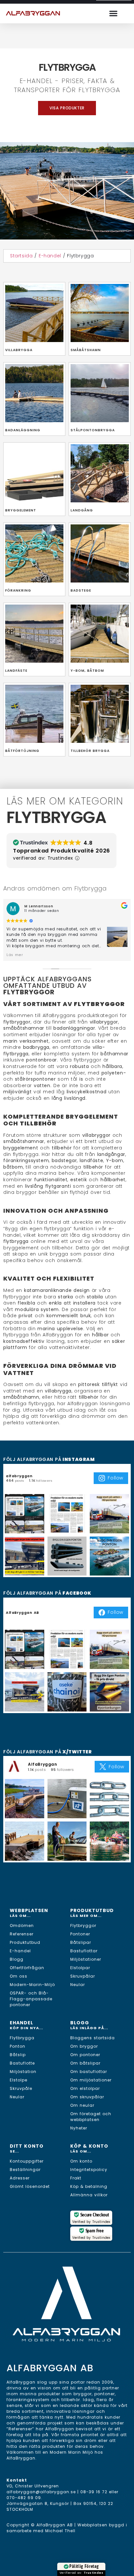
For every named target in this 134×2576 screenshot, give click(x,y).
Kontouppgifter (27, 2161)
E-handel (50, 256)
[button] (114, 13)
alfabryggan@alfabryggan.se (41, 2492)
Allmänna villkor (89, 2195)
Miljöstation (23, 2072)
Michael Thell (60, 2531)
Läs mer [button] (15, 955)
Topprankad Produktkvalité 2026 (61, 851)
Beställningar (25, 2170)
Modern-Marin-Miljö (32, 1985)
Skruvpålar (83, 1976)
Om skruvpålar (87, 2097)
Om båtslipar (85, 2063)
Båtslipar (81, 1942)
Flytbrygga (22, 2038)
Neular (78, 1985)
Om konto (81, 2161)
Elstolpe (19, 2080)
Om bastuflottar (89, 2072)
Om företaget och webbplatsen (91, 2117)
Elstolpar (80, 1968)
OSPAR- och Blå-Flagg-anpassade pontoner (31, 1999)
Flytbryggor (83, 1926)
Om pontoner (85, 2055)
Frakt (76, 2178)
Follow (115, 1478)
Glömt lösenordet (30, 2186)
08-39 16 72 (94, 2492)
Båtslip (18, 2055)
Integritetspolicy (89, 2170)
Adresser (20, 2178)
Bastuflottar (84, 1951)
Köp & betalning (89, 2186)
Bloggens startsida (93, 2038)
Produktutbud (25, 1942)
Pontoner (80, 1934)
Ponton (18, 2046)
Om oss (19, 1976)
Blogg (17, 1959)
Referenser (22, 1934)
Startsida (21, 256)
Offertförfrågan (27, 1968)
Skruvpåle (21, 2088)
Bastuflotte (22, 2063)
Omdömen (22, 1926)
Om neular (82, 2105)
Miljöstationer (86, 1959)
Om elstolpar (85, 2088)
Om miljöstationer (91, 2080)
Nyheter (79, 2128)
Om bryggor (84, 2046)
